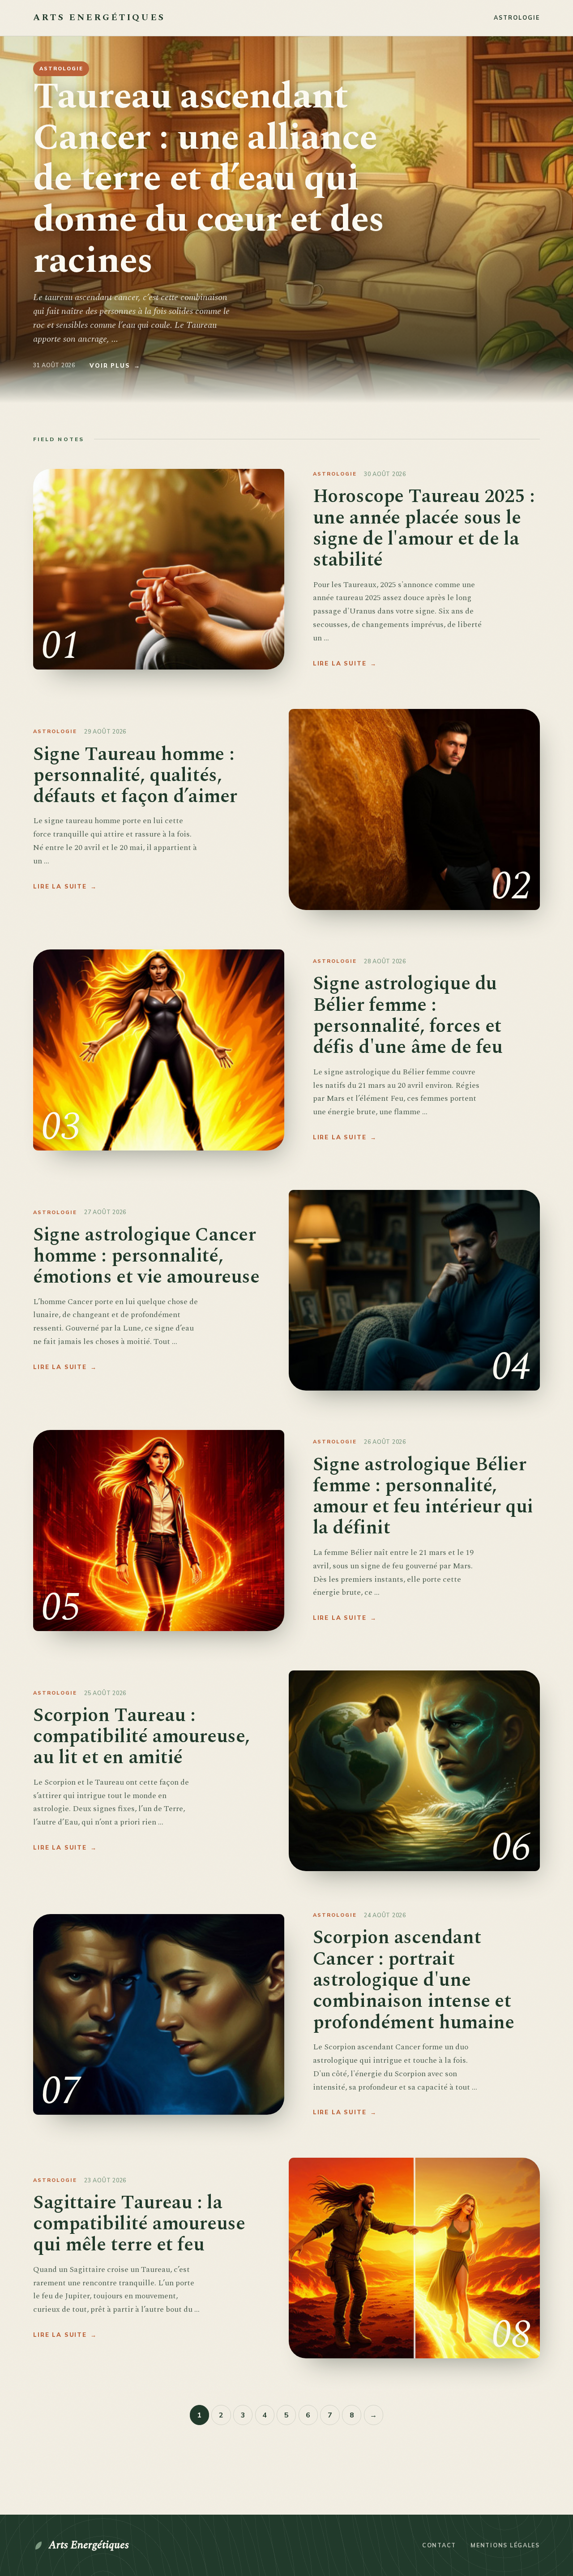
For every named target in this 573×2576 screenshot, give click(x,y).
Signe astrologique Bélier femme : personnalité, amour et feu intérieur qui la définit (423, 1496)
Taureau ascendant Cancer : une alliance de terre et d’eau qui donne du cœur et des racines (209, 179)
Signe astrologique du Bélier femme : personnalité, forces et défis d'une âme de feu (408, 1015)
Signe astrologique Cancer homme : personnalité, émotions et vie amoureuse (146, 1256)
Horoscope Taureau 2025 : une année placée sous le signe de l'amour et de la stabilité (424, 528)
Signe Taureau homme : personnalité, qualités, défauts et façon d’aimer (135, 776)
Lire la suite (345, 663)
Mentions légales (505, 2545)
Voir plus (115, 365)
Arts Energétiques (89, 2545)
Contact (439, 2545)
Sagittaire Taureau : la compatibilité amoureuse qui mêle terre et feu (139, 2224)
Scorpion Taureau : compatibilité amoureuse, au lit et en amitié (141, 1737)
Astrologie (517, 17)
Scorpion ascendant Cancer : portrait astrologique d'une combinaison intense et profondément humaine (414, 1980)
